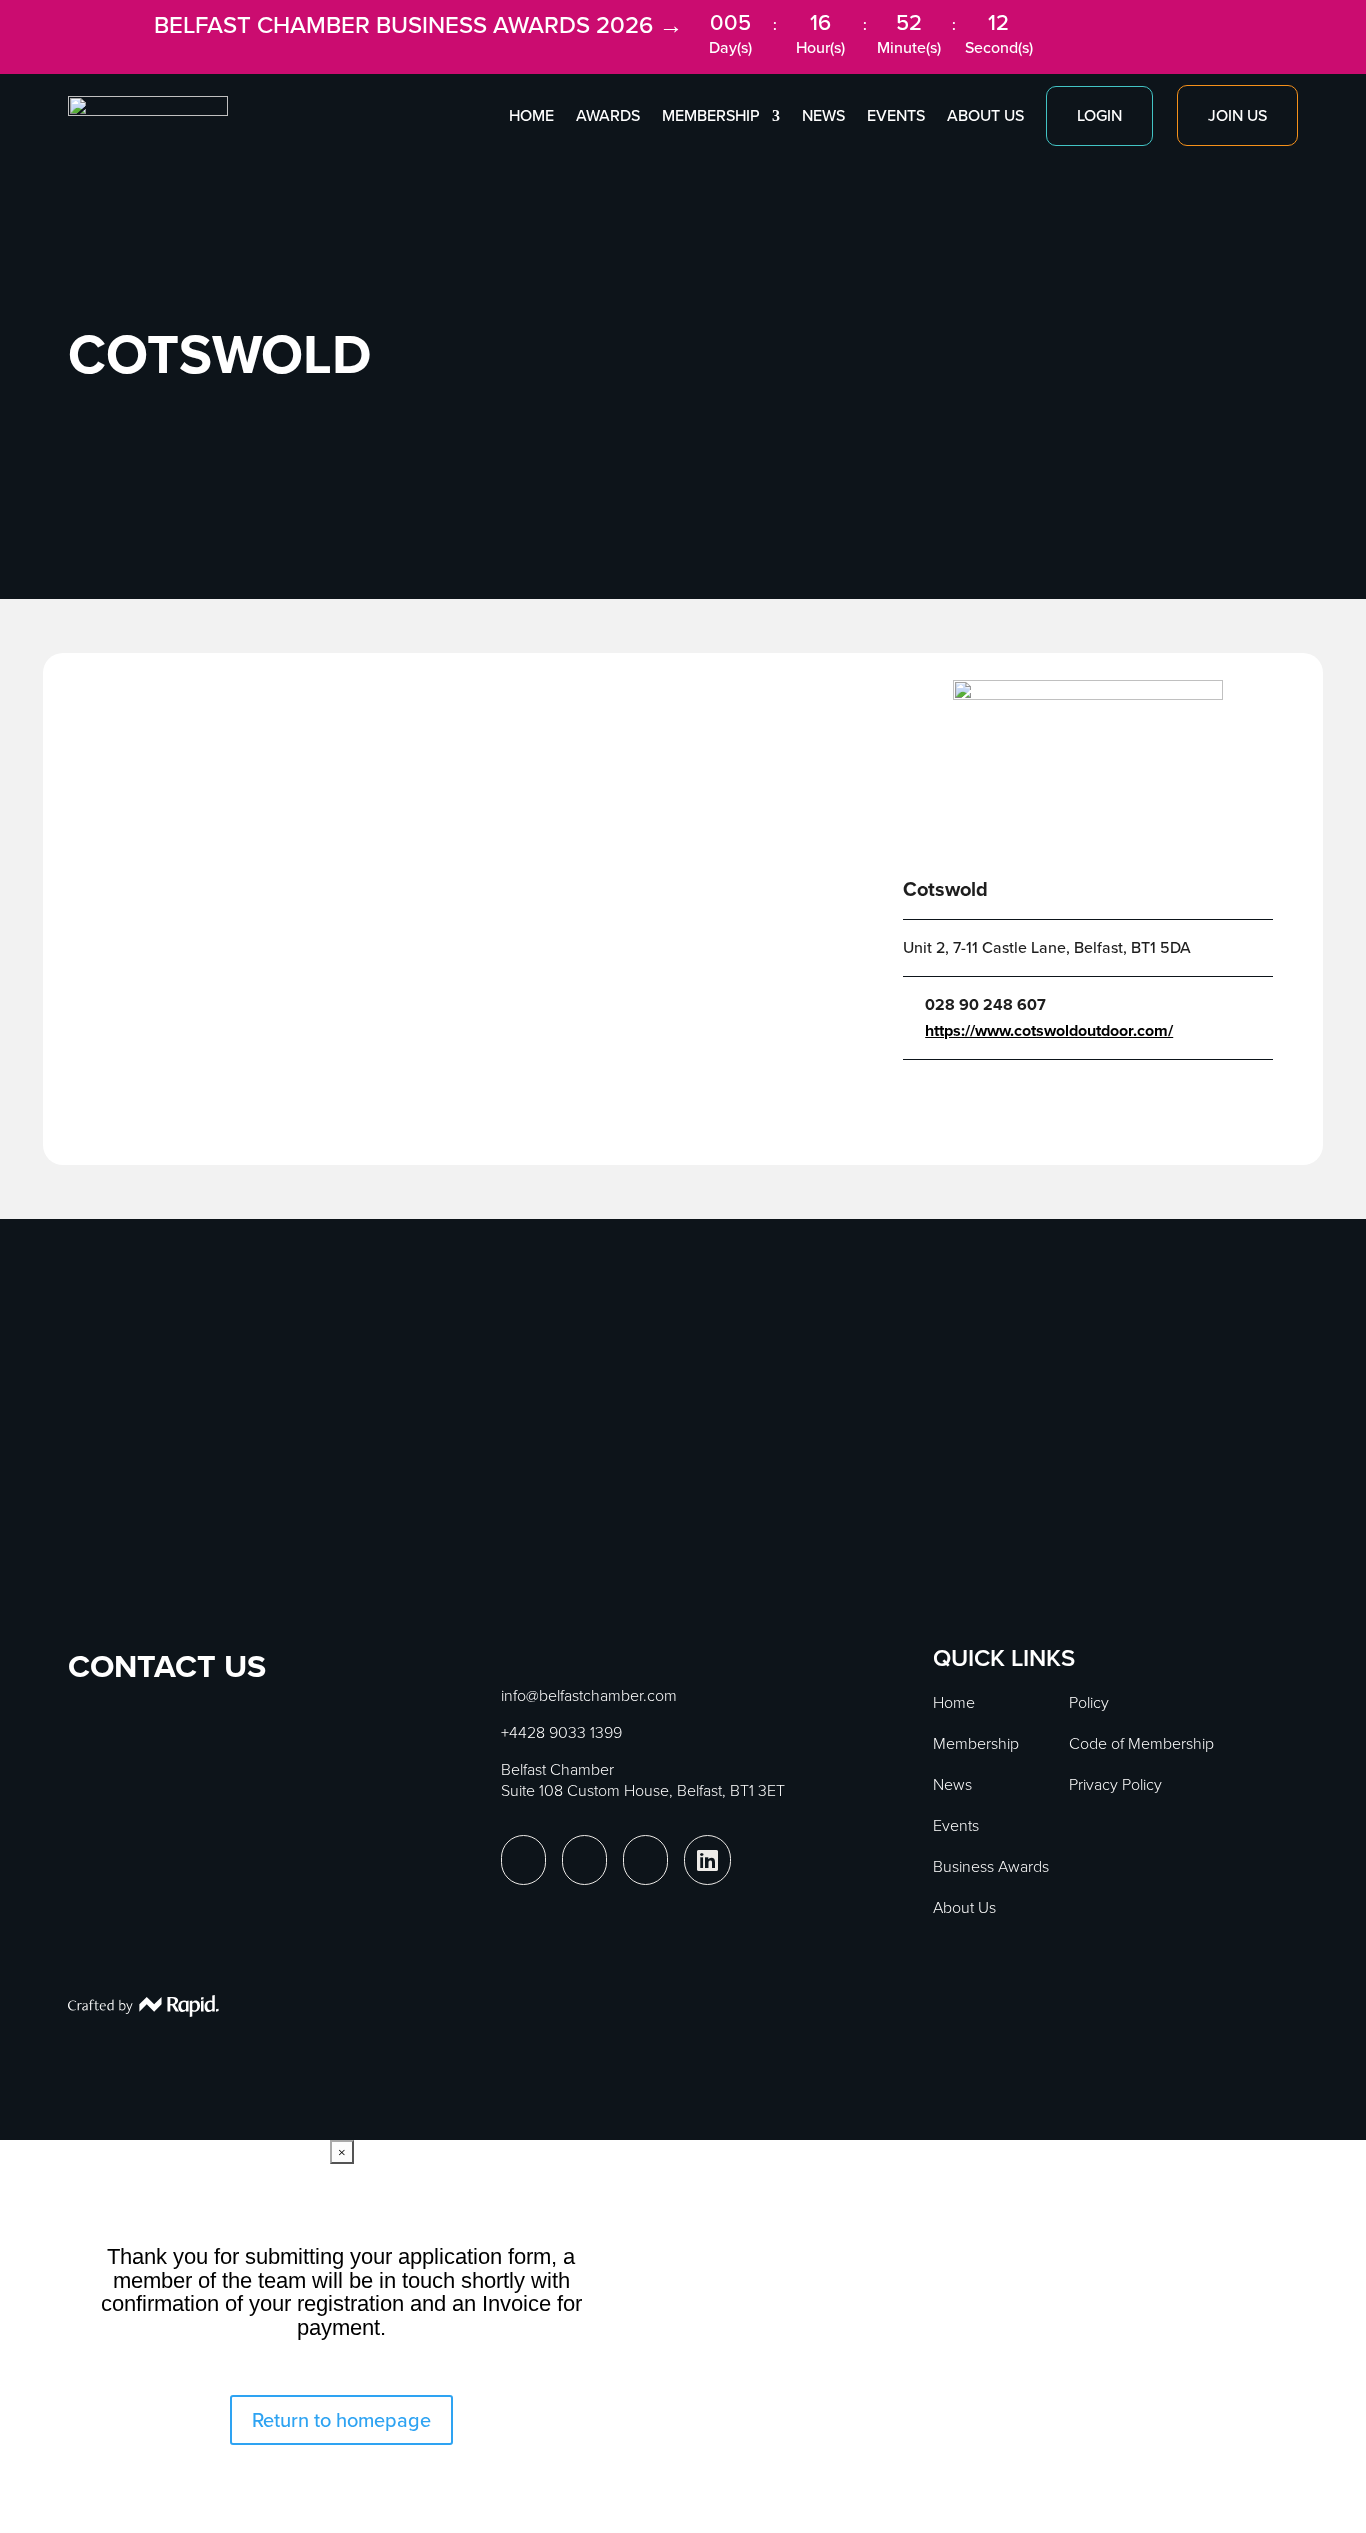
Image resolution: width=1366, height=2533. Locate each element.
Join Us (1237, 115)
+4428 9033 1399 (561, 1732)
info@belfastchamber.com (589, 1695)
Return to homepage (341, 2420)
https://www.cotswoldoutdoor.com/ (1049, 1031)
